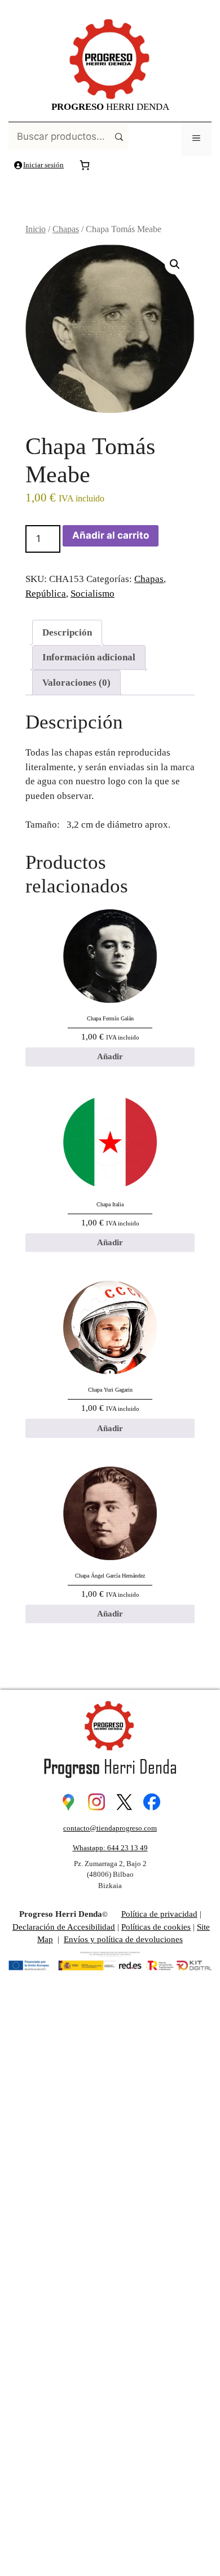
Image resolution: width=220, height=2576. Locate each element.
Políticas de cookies (156, 1927)
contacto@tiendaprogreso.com (110, 1828)
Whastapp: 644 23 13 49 (110, 1848)
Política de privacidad (159, 1914)
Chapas (66, 229)
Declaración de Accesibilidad (64, 1927)
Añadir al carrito (111, 535)
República (46, 594)
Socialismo (93, 594)
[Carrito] (85, 165)
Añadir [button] (110, 1056)
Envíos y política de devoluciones (123, 1939)
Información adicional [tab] (89, 657)
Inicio (36, 229)
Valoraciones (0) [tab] (76, 683)
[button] (175, 264)
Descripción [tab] (67, 632)
